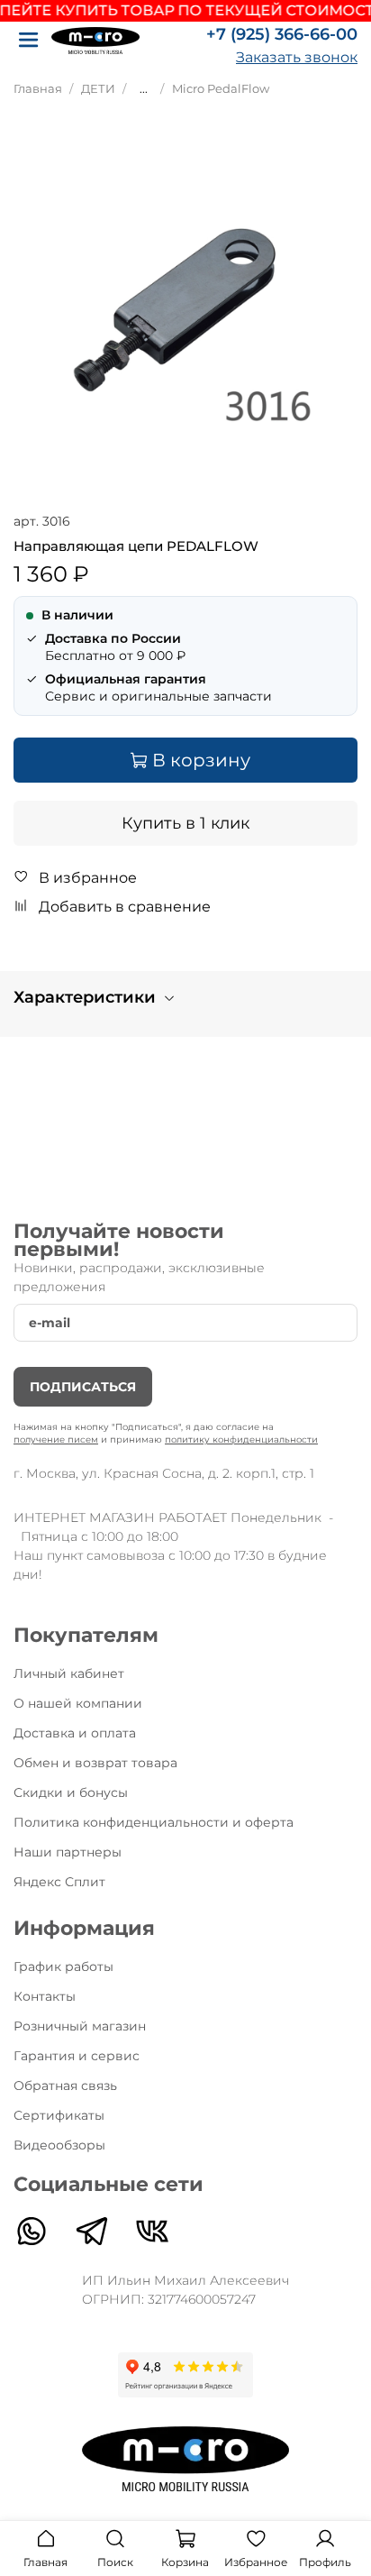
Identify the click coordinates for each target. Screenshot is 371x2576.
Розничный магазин (80, 2026)
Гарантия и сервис (77, 2056)
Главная (38, 89)
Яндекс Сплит (59, 1882)
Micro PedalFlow (221, 89)
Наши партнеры (68, 1852)
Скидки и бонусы (71, 1792)
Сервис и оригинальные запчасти (158, 688)
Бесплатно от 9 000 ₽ (115, 647)
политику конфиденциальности (241, 1439)
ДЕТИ (98, 89)
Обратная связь (65, 2086)
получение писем (56, 1439)
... (144, 89)
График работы (63, 1966)
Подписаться (83, 1387)
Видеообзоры (59, 2145)
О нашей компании (78, 1703)
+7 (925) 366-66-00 (282, 34)
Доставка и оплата (75, 1733)
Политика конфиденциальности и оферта (154, 1822)
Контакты (45, 1996)
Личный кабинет (69, 1673)
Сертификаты (59, 2115)
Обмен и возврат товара (95, 1763)
